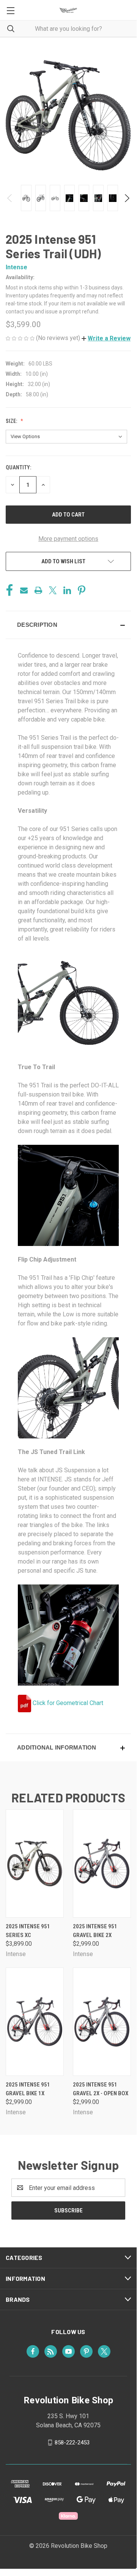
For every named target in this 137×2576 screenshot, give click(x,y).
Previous (10, 198)
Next (127, 198)
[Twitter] (53, 590)
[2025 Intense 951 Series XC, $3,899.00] (35, 1863)
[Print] (38, 590)
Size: (12, 421)
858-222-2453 (72, 2443)
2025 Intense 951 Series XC (28, 1931)
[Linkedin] (67, 590)
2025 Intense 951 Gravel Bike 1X (28, 2089)
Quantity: (18, 467)
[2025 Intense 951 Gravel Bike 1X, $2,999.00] (35, 2022)
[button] (106, 338)
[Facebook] (9, 590)
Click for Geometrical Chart (67, 1703)
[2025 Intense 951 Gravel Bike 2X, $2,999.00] (102, 1863)
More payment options (68, 539)
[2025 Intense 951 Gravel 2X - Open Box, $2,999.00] (102, 2022)
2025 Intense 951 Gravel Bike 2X (95, 1931)
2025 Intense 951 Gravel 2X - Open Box (101, 2089)
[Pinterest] (82, 590)
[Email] (24, 590)
